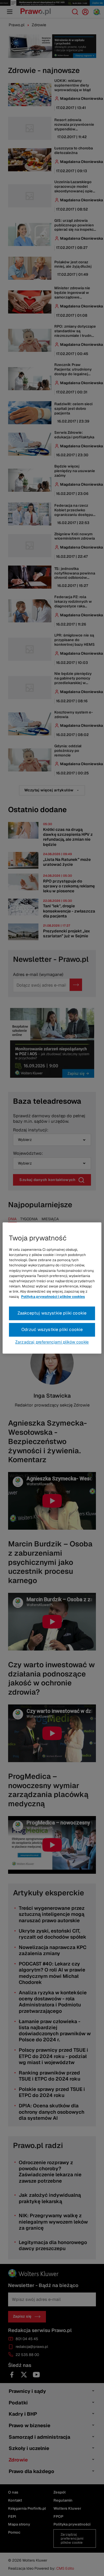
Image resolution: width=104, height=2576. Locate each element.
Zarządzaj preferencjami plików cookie (52, 1342)
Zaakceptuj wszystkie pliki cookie (52, 1313)
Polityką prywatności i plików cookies (53, 1297)
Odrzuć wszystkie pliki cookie (52, 1330)
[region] (52, 1288)
